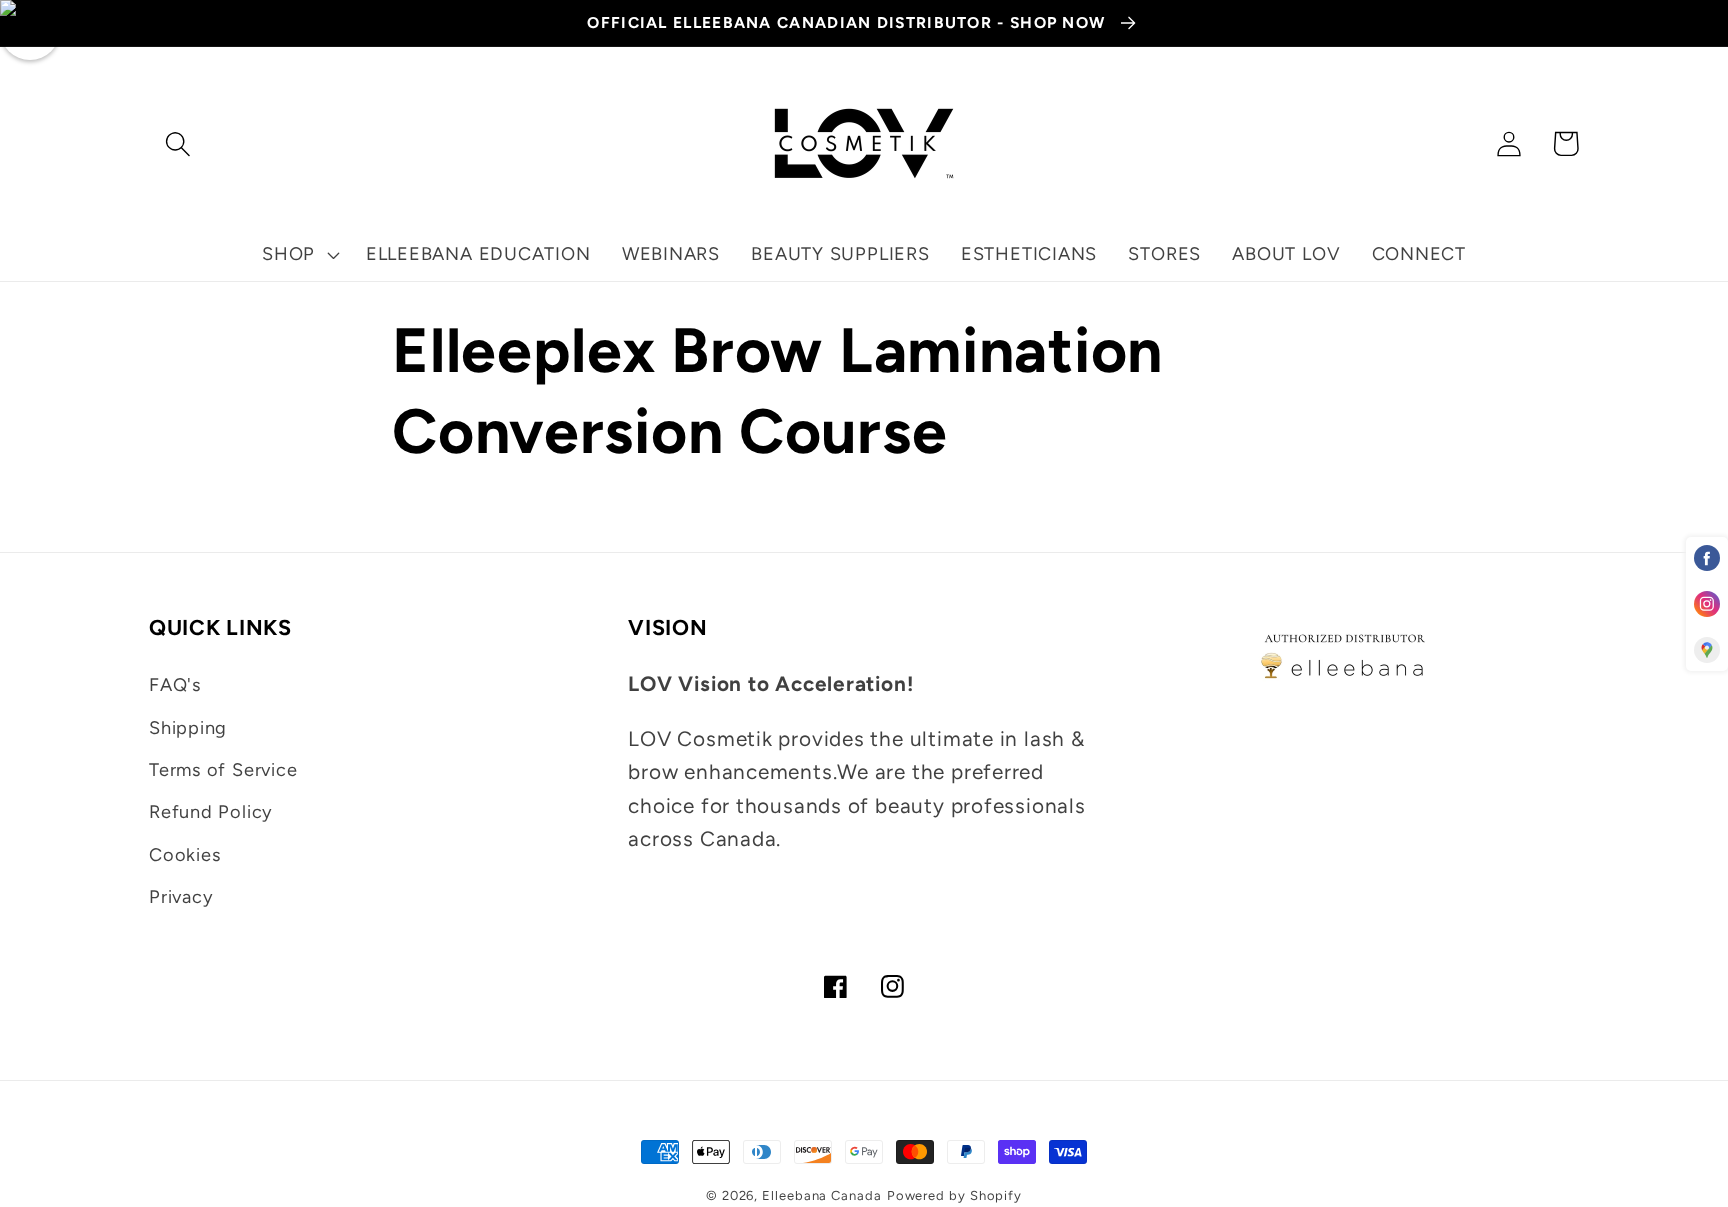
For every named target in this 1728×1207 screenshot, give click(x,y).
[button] (177, 143)
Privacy (181, 897)
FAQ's (175, 685)
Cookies (184, 855)
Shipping (188, 728)
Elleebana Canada (822, 1195)
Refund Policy (211, 812)
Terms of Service (223, 770)
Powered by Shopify (954, 1195)
